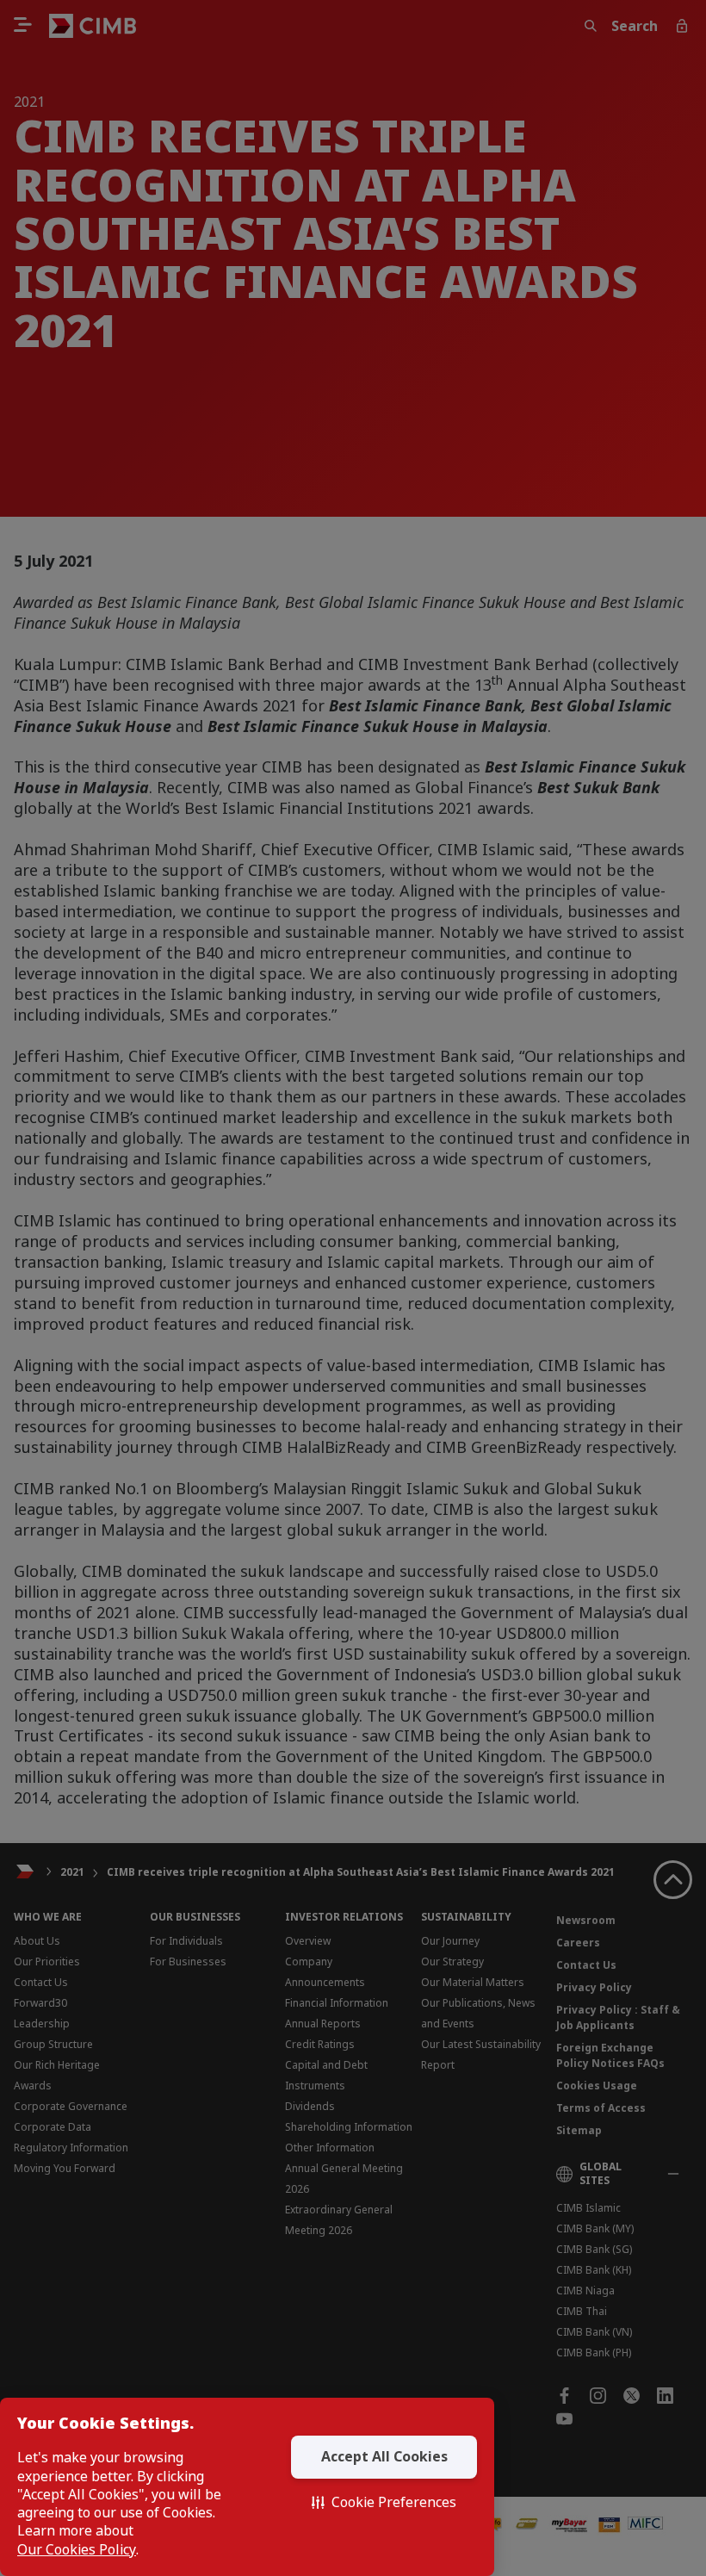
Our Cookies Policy (77, 2550)
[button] (384, 2503)
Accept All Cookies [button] (384, 2456)
